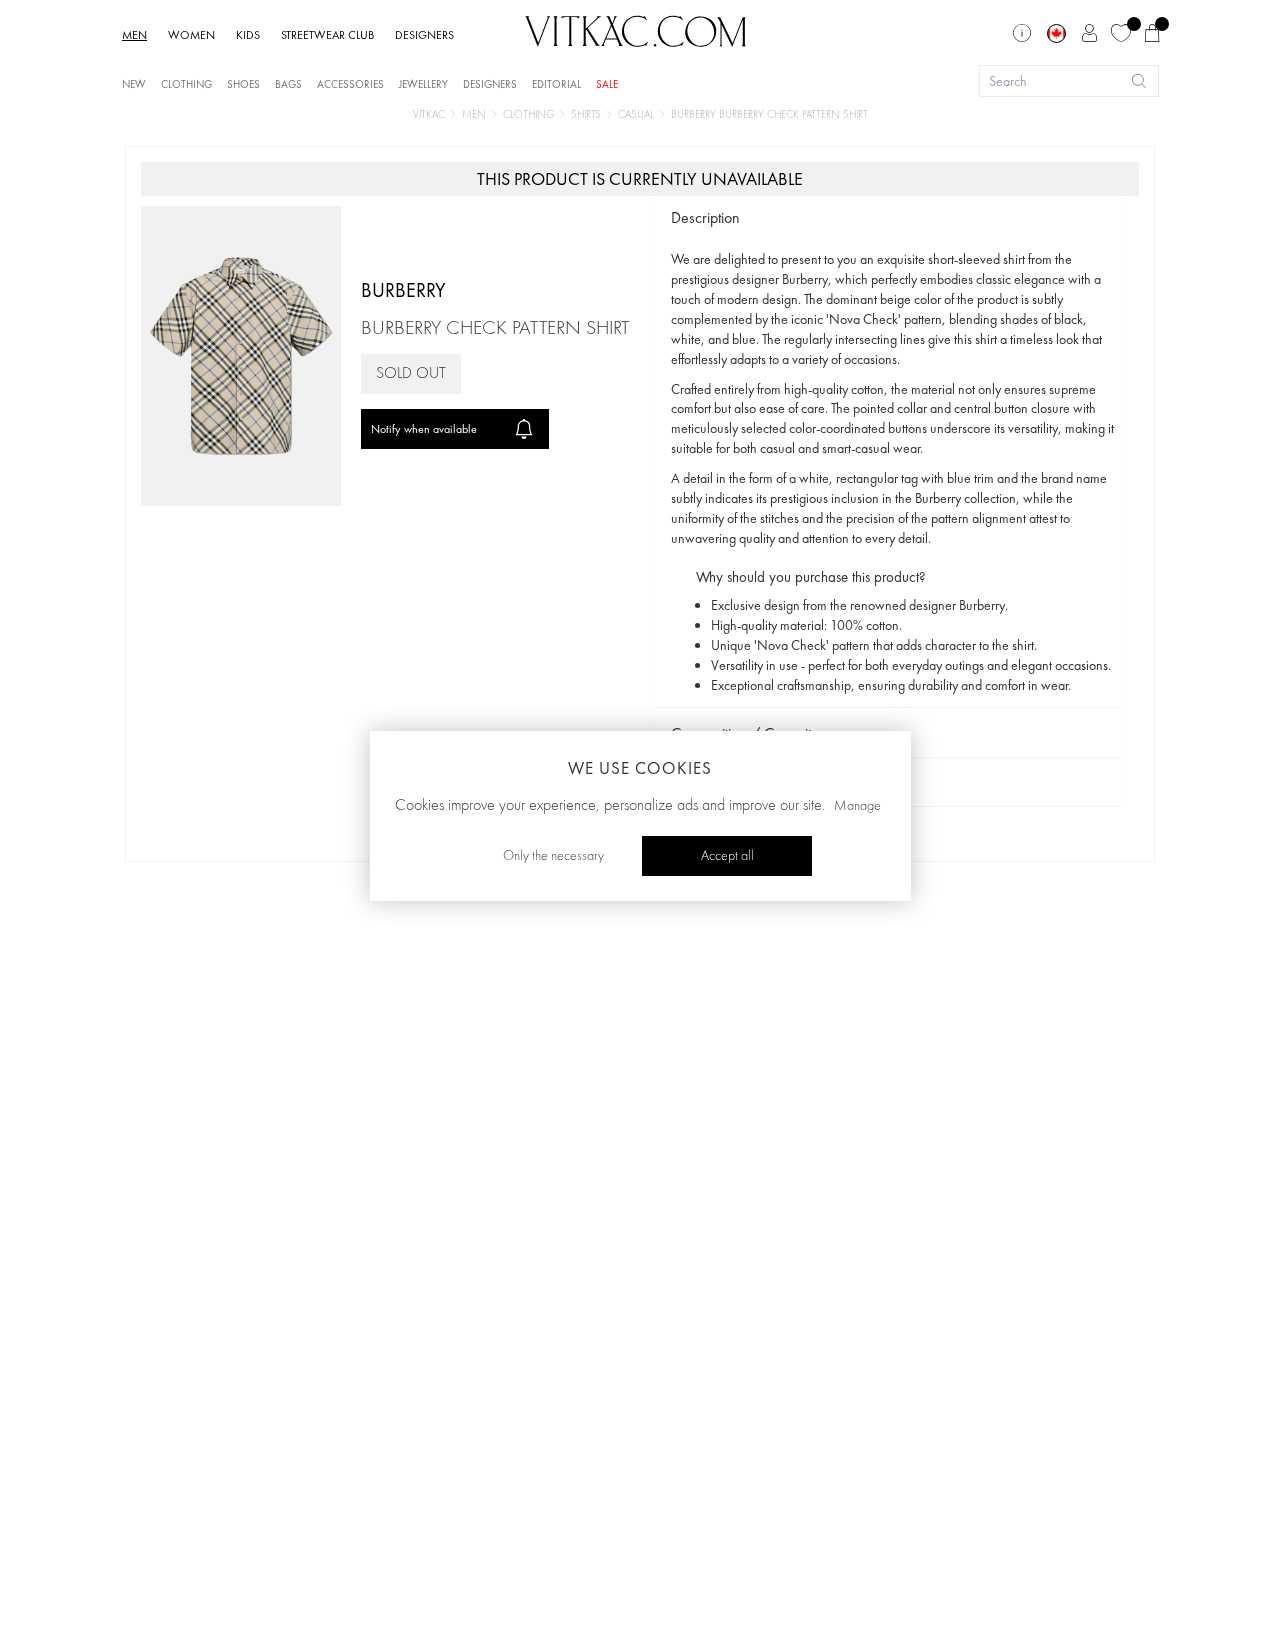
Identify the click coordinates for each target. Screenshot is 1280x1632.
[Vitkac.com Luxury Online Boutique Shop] (636, 29)
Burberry (403, 290)
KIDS (248, 35)
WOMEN (191, 35)
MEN (134, 35)
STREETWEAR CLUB (327, 35)
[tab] (889, 218)
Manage (857, 806)
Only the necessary (553, 856)
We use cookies (640, 768)
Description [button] (705, 217)
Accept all (727, 856)
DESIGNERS (424, 35)
